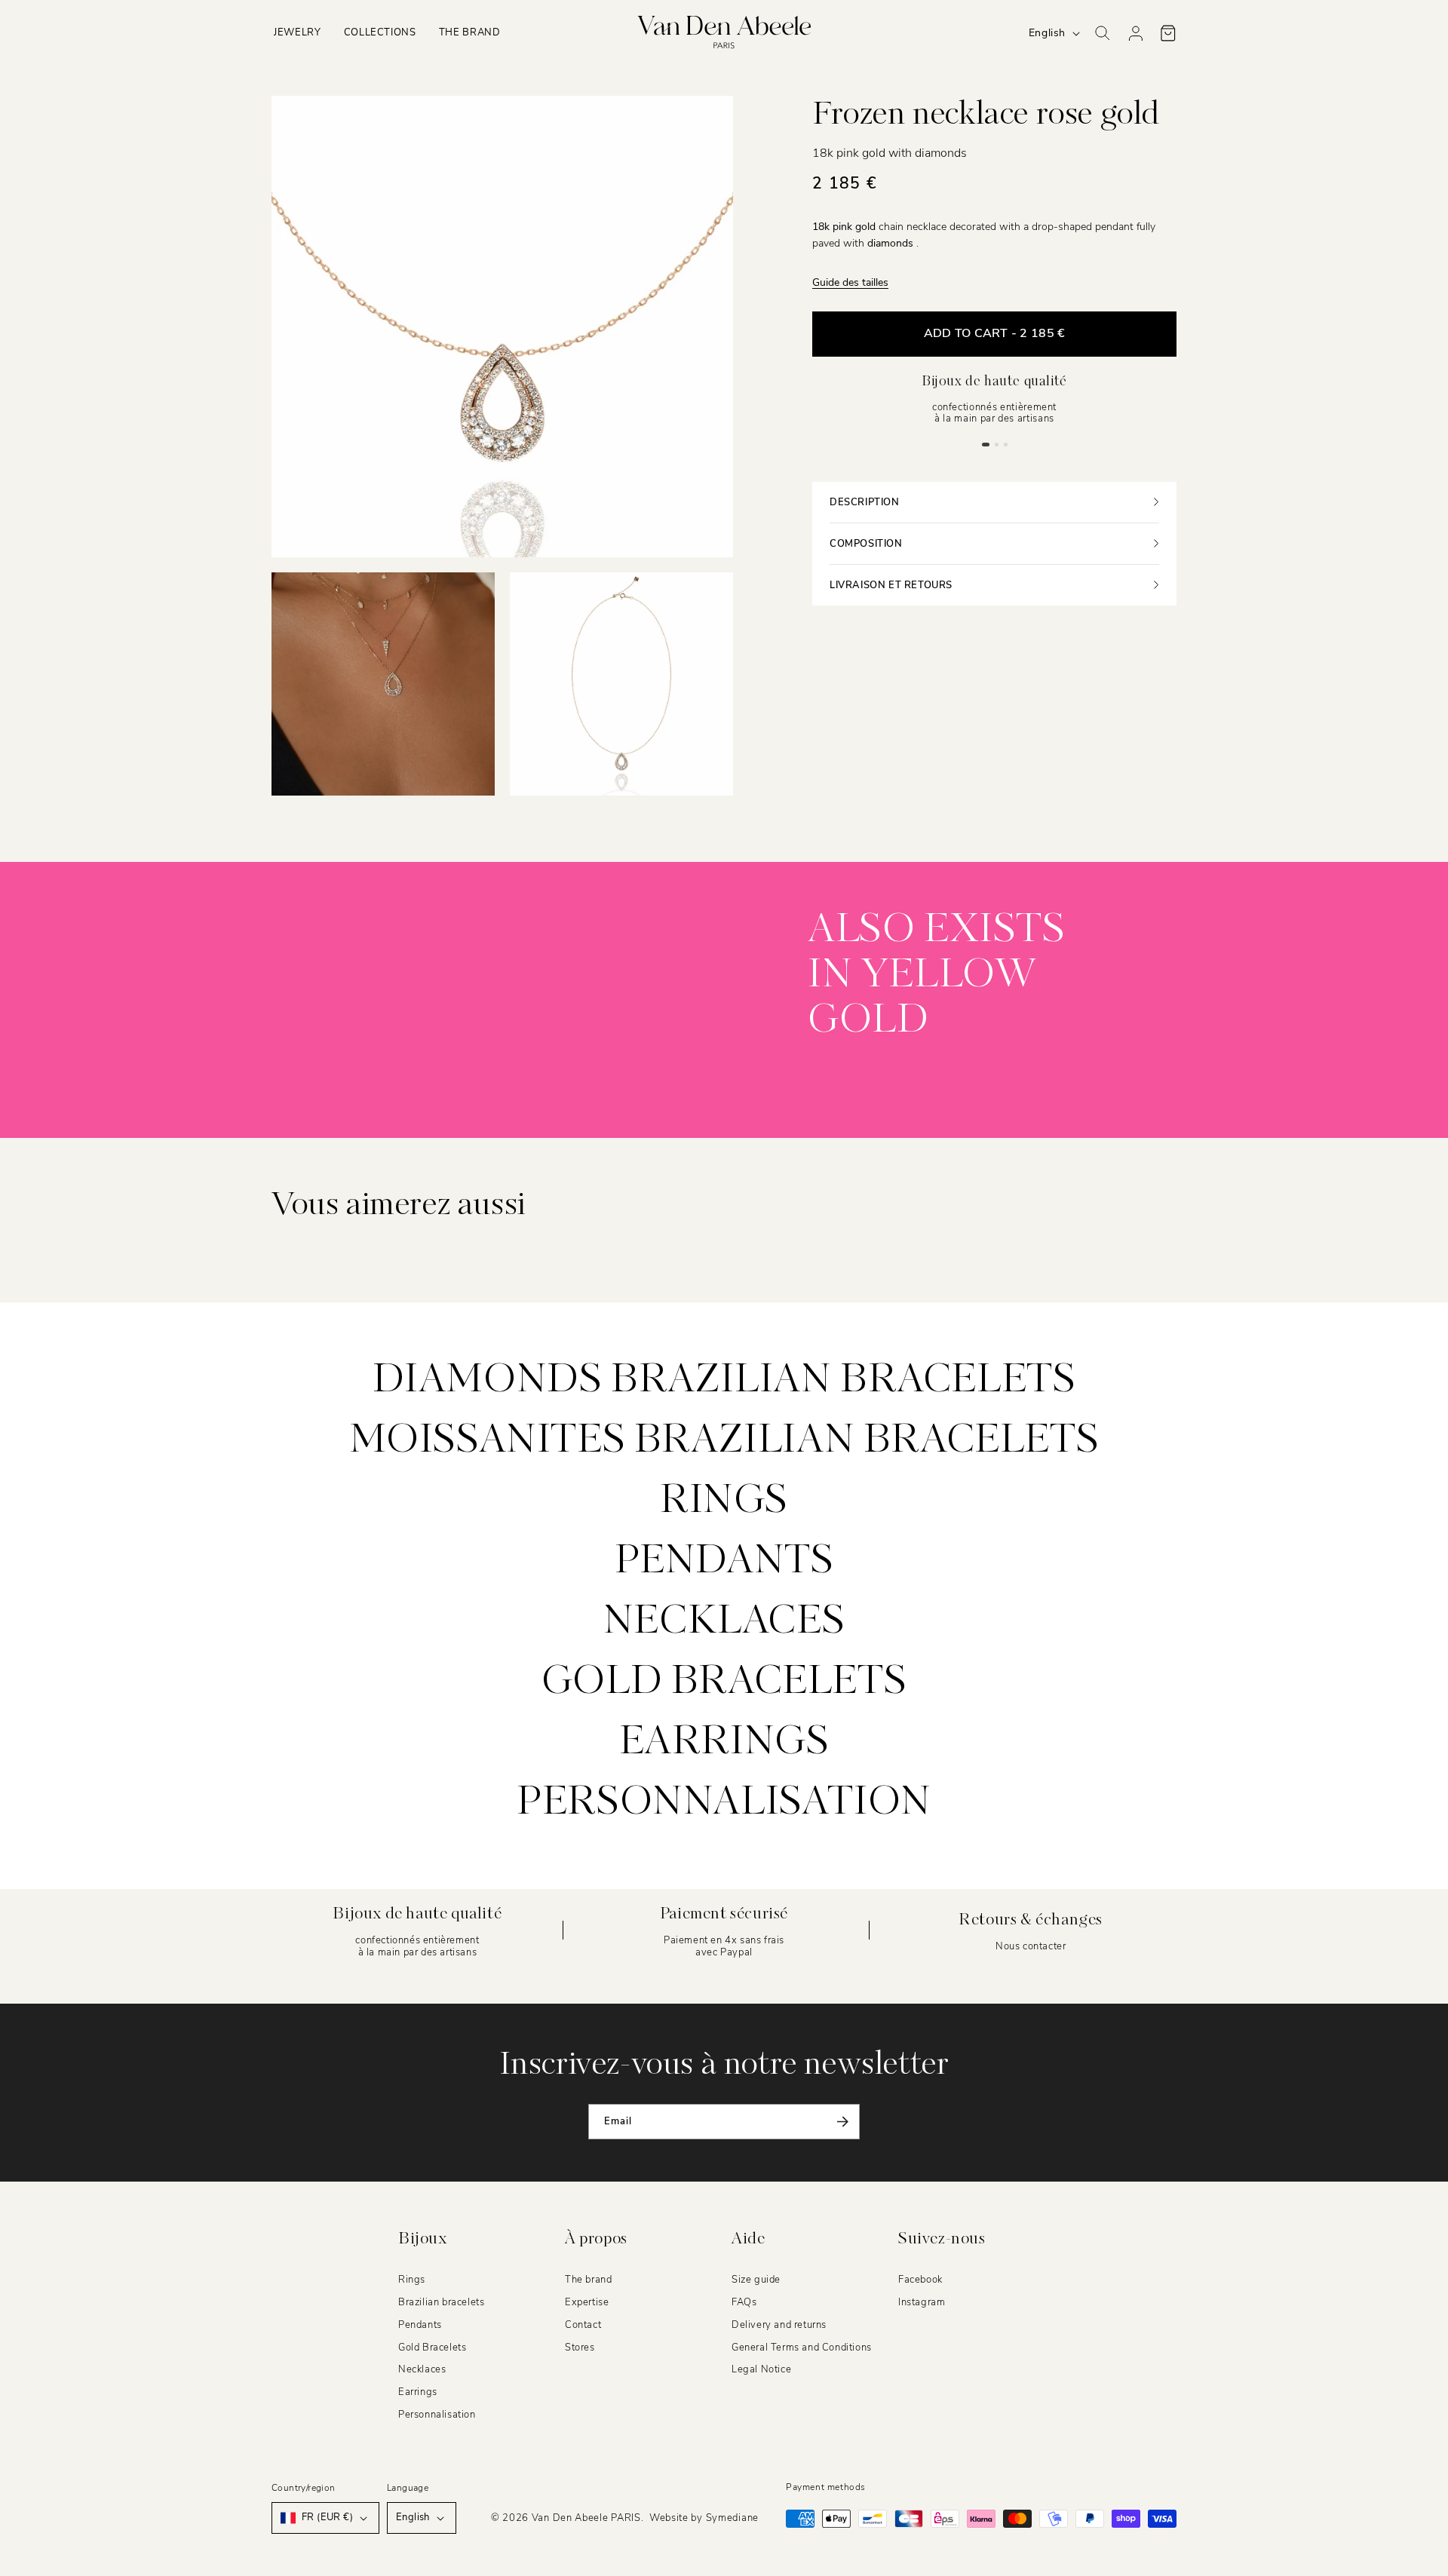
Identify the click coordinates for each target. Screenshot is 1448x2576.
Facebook (920, 2280)
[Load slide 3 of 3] (1005, 444)
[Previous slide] (505, 1013)
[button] (298, 33)
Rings (724, 1501)
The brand (588, 2280)
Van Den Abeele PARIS (586, 2518)
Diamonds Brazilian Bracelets (724, 1381)
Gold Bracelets (432, 2348)
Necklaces (724, 1622)
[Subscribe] (842, 2122)
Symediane (732, 2518)
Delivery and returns (779, 2325)
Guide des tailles (850, 282)
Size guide (756, 2280)
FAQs (744, 2302)
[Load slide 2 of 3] (996, 444)
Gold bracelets (724, 1682)
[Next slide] (590, 1013)
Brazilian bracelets (441, 2302)
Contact (583, 2325)
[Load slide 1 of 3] (985, 444)
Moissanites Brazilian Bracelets (724, 1441)
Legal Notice (761, 2370)
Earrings (724, 1743)
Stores (580, 2348)
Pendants (724, 1562)
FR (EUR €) (327, 2517)
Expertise (587, 2302)
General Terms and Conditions (802, 2348)
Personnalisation (724, 1803)
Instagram (922, 2302)
